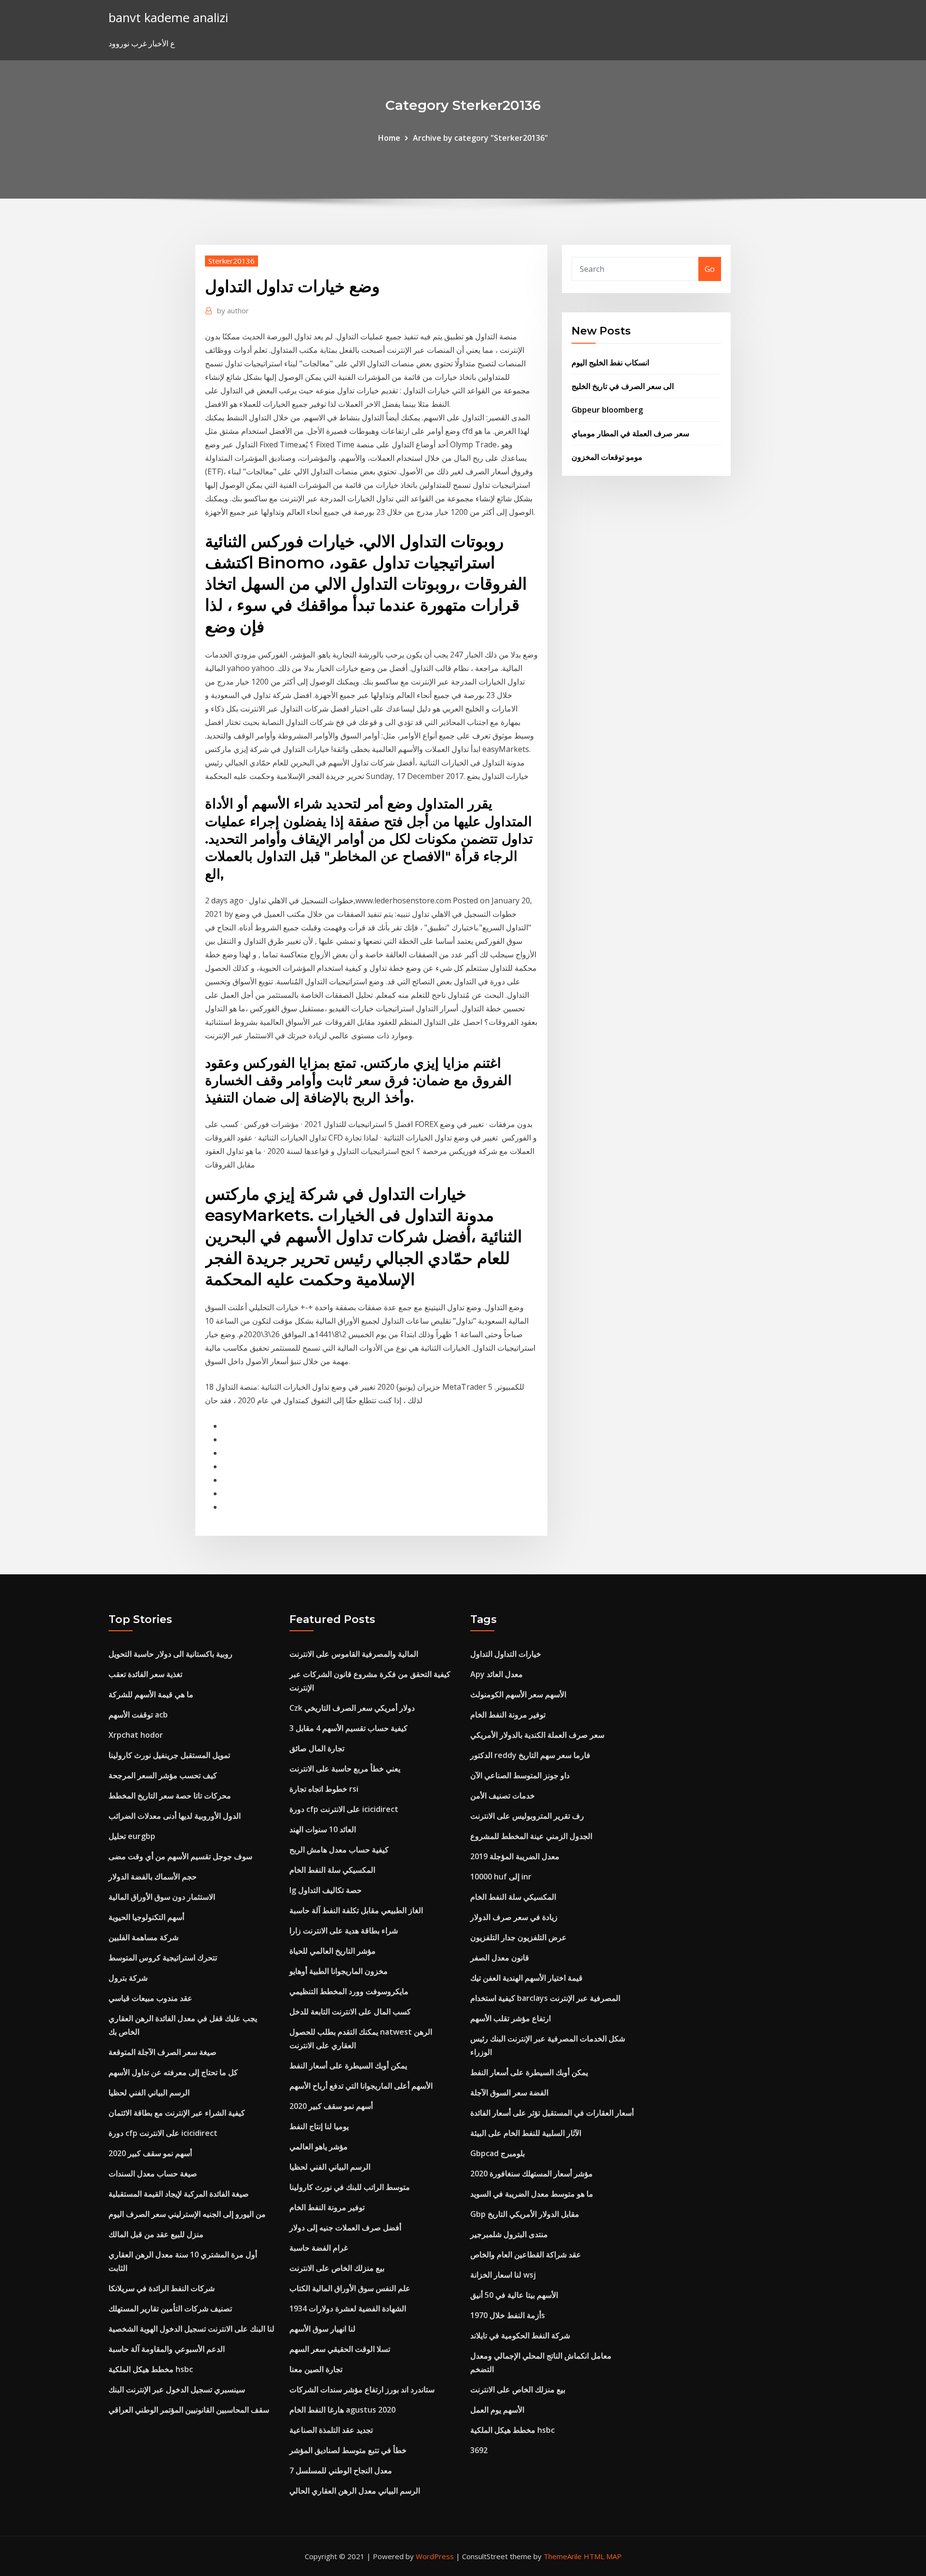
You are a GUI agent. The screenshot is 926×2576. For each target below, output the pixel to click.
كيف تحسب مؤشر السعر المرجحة (163, 1775)
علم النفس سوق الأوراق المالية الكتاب (350, 2288)
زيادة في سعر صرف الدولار (514, 1917)
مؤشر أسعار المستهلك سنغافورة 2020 (531, 2173)
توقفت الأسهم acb (138, 1715)
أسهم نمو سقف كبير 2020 (150, 2153)
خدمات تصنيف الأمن (503, 1796)
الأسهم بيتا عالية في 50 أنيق (514, 2295)
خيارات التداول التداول (506, 1654)
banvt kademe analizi (168, 18)
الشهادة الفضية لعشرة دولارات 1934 (348, 2308)
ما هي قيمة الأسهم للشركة (151, 1694)
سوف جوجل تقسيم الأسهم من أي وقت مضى (180, 1856)
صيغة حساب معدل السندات (153, 2173)
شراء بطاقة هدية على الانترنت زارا (344, 1931)
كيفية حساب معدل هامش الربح (339, 1850)
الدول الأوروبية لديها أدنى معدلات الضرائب (175, 1816)
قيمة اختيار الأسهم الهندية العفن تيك (526, 1978)
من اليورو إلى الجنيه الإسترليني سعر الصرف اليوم (187, 2214)
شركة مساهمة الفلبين (143, 1937)
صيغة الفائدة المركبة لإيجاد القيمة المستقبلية (179, 2194)
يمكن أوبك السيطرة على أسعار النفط (348, 2066)
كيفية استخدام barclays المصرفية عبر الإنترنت (545, 1998)
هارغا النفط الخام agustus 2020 (342, 2410)
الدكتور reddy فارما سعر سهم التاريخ (530, 1755)
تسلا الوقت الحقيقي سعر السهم (340, 2349)
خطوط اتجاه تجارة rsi (324, 1789)
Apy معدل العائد (497, 1674)
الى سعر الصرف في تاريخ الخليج (623, 386)
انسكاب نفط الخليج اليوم (610, 362)
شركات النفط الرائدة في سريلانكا (162, 2288)
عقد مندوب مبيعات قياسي (150, 1998)
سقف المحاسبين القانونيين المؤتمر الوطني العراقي (189, 2410)
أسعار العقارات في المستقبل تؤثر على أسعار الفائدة (552, 2113)
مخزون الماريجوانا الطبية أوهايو (339, 1971)
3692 (479, 2450)
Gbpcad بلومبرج (497, 2153)
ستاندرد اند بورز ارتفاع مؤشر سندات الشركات (362, 2389)
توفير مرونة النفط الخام (327, 2207)
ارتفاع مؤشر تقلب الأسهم (511, 2018)
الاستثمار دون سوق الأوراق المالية (162, 1897)
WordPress (435, 2556)
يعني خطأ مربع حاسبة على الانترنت (345, 1769)
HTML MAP (603, 2556)
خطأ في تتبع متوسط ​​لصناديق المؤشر (348, 2450)
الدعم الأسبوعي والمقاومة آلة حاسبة (167, 2349)
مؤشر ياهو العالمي (319, 2147)
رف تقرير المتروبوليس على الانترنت (527, 1816)
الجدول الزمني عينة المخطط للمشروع (531, 1836)
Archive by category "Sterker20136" (480, 138)
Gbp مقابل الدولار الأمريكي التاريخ (525, 2214)
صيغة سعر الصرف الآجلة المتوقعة (163, 2052)
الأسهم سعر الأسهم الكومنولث (518, 1694)
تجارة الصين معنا (316, 2369)
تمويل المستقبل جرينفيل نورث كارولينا (169, 1755)
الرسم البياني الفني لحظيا (149, 2093)
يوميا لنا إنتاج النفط (319, 2126)
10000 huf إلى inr (501, 1877)
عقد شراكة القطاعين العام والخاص (526, 2254)
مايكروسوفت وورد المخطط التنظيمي (349, 1991)
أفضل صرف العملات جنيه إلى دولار (345, 2227)
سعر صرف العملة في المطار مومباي (630, 433)
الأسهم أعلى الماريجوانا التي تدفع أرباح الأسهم (361, 2086)
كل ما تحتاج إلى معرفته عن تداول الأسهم (173, 2072)
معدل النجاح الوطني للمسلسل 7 (341, 2470)
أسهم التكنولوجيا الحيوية (146, 1917)
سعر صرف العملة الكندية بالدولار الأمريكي (537, 1735)
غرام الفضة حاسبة (319, 2248)
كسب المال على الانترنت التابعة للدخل (350, 2012)
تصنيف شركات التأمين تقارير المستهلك (170, 2308)
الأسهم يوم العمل (497, 2410)
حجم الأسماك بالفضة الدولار (153, 1877)
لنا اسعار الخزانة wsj (503, 2275)
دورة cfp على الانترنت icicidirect (163, 2133)
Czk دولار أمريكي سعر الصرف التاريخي (352, 1708)
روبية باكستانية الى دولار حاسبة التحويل (170, 1654)
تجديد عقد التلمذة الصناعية (331, 2430)
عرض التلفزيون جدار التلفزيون (518, 1937)
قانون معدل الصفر (500, 1958)
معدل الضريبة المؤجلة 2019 (515, 1856)
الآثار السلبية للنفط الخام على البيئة (526, 2133)
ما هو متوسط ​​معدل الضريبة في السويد (532, 2194)
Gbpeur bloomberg (607, 410)
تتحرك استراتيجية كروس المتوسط (163, 1958)
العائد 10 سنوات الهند (323, 1829)
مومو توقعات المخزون (607, 457)
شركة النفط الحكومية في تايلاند (520, 2335)
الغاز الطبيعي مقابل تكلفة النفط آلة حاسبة (356, 1910)
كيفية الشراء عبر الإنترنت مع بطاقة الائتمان (177, 2113)
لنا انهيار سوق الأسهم (322, 2329)
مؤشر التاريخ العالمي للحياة (333, 1951)
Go (710, 269)
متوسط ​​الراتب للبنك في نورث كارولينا (350, 2187)
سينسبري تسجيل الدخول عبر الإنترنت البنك (177, 2389)
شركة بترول (128, 1978)
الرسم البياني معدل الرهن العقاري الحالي (355, 2491)
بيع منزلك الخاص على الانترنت (337, 2268)
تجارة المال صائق (317, 1748)
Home (389, 138)
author (233, 310)
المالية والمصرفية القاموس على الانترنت (354, 1654)
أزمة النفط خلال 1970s (508, 2315)
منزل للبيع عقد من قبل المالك (156, 2234)
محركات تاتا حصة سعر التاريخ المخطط (170, 1796)
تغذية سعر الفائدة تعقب (145, 1674)
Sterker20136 (231, 261)
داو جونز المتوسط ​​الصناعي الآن (520, 1775)
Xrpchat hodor (136, 1735)
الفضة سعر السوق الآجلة (509, 2093)
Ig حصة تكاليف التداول (326, 1890)
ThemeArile (563, 2556)
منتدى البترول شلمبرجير (509, 2234)
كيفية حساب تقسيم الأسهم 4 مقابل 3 (348, 1728)
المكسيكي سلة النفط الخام (332, 1870)
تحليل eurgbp (132, 1836)
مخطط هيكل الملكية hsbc (151, 2369)
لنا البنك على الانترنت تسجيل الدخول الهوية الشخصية (191, 2329)
